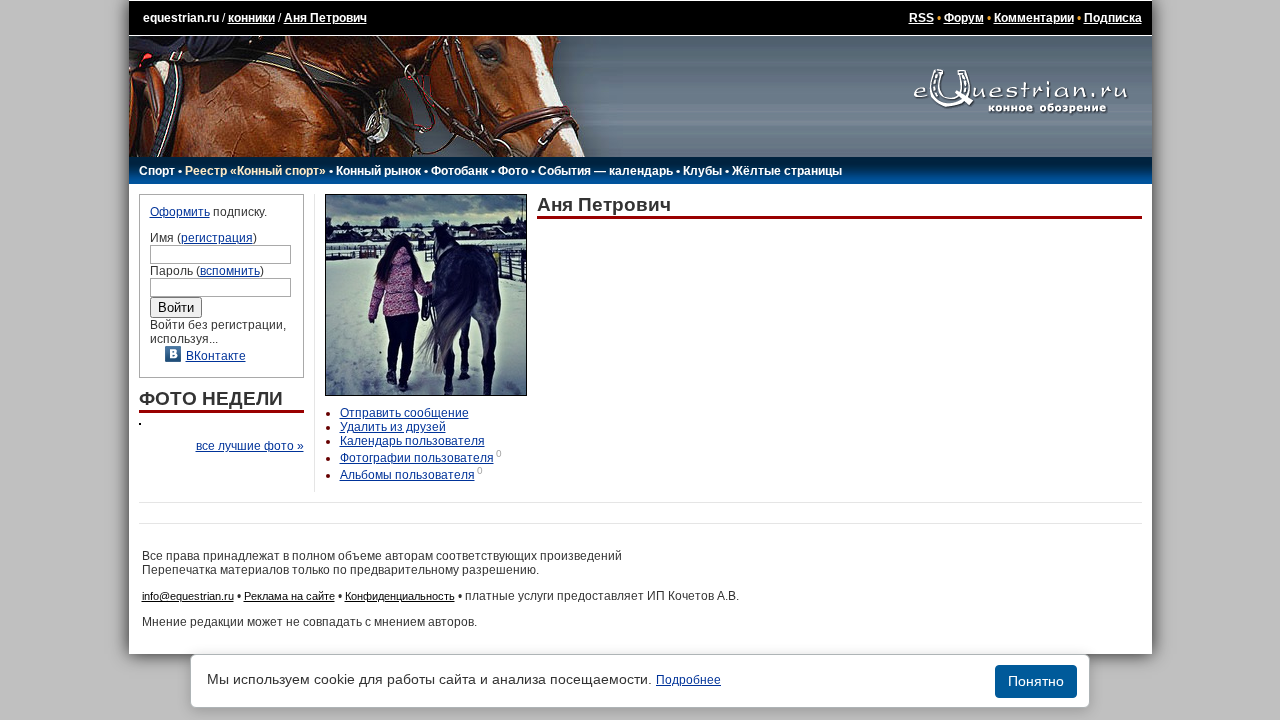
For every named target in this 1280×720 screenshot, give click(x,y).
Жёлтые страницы (787, 171)
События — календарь (605, 171)
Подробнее (688, 680)
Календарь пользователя (412, 441)
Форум (964, 18)
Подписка (1113, 18)
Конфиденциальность (400, 596)
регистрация (217, 238)
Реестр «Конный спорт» (255, 171)
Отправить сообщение (404, 413)
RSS (921, 18)
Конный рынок (378, 171)
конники (251, 18)
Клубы (702, 171)
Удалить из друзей (393, 427)
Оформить (180, 212)
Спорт (157, 171)
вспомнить (230, 271)
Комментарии (1034, 18)
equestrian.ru (181, 18)
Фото (513, 171)
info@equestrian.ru (188, 596)
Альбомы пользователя (407, 475)
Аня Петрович (325, 18)
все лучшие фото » (250, 446)
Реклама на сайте (289, 596)
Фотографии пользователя (417, 458)
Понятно (1036, 681)
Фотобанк (459, 171)
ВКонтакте (216, 356)
